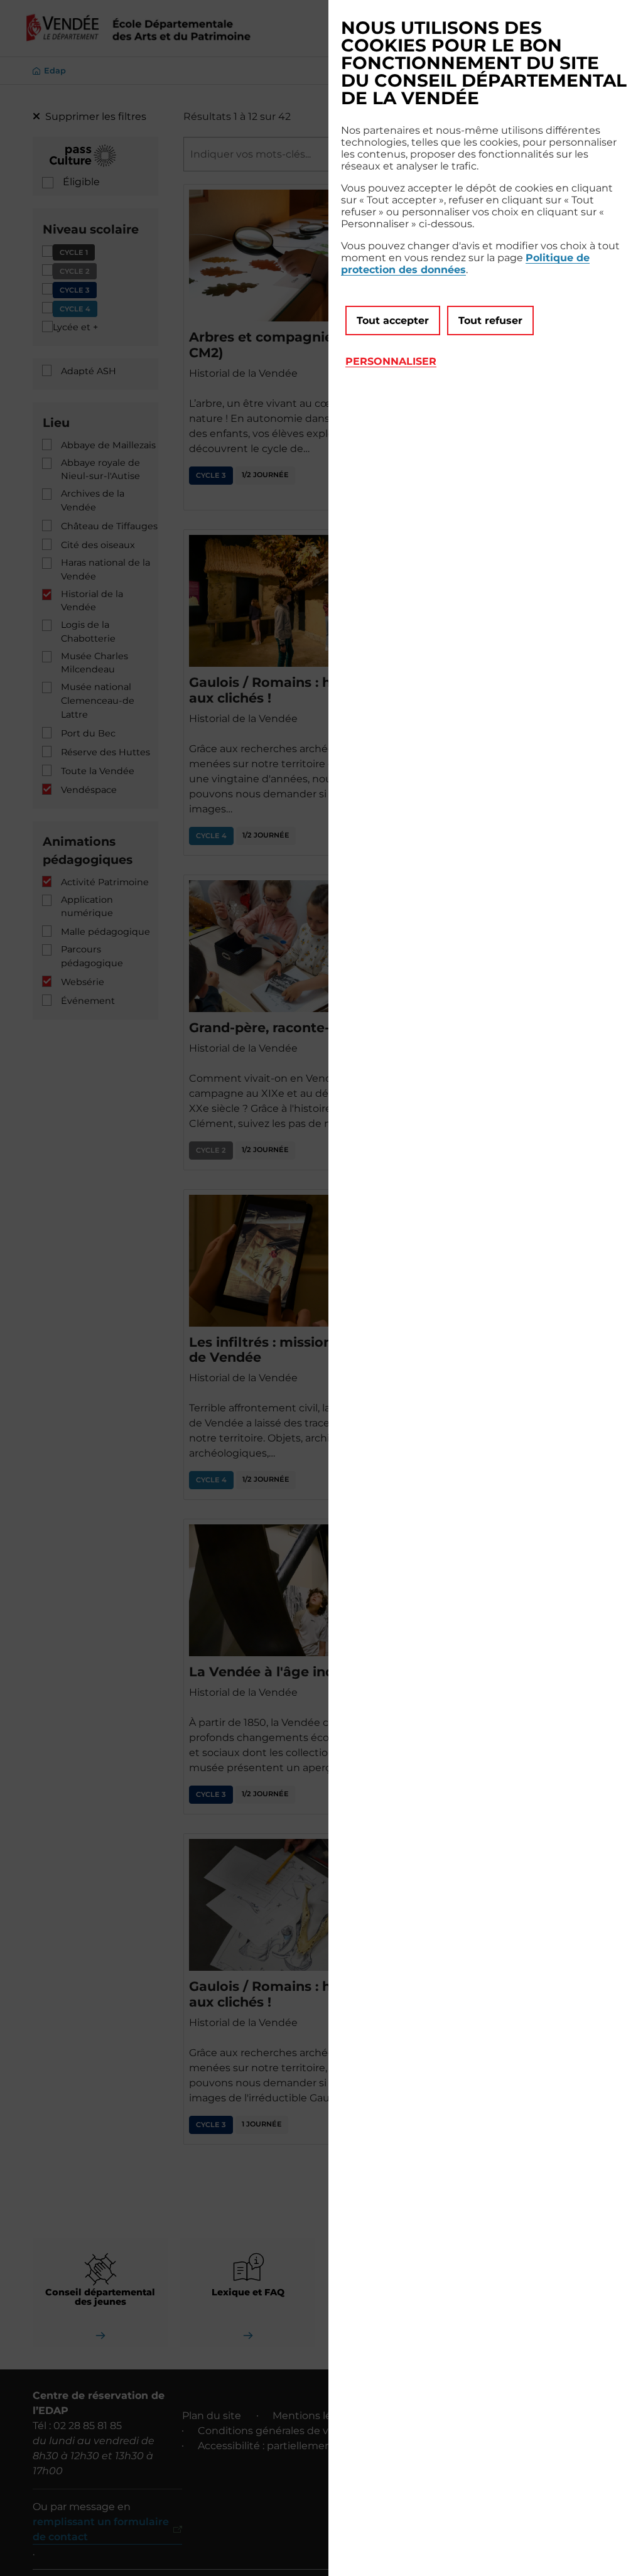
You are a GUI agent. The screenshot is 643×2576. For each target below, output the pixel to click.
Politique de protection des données (465, 264)
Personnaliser (391, 361)
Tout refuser (490, 321)
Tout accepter (393, 321)
